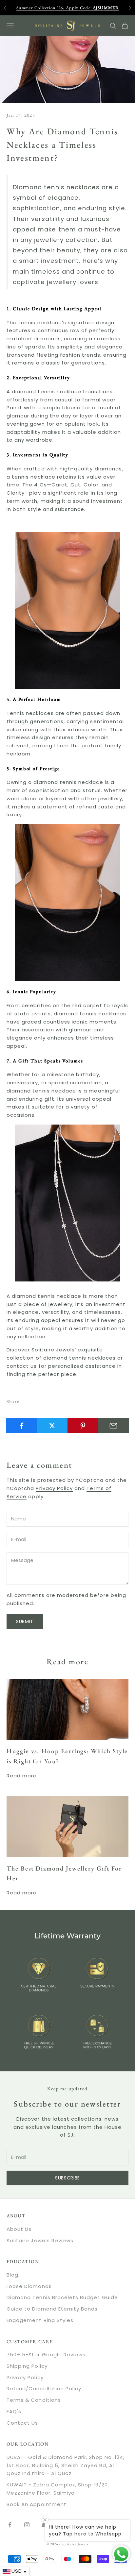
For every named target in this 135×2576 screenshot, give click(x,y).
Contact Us (22, 2423)
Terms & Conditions (34, 2400)
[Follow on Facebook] (10, 2525)
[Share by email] (113, 1426)
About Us (19, 2229)
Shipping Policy (27, 2366)
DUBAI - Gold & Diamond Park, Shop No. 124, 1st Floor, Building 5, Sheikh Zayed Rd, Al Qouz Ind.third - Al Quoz (66, 2465)
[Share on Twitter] (52, 1426)
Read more (22, 1776)
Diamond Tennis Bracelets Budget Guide (62, 2297)
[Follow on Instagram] (27, 2525)
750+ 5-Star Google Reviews (46, 2355)
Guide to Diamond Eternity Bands (52, 2309)
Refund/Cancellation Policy (44, 2389)
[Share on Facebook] (22, 1426)
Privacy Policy (54, 1488)
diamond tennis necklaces (79, 1358)
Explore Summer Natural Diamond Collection (67, 9)
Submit (25, 1621)
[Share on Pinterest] (83, 1426)
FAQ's (14, 2411)
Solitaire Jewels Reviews (40, 2240)
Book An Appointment (37, 2504)
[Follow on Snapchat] (44, 2525)
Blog (12, 2275)
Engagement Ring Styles (40, 2320)
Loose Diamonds (29, 2286)
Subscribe (67, 2178)
